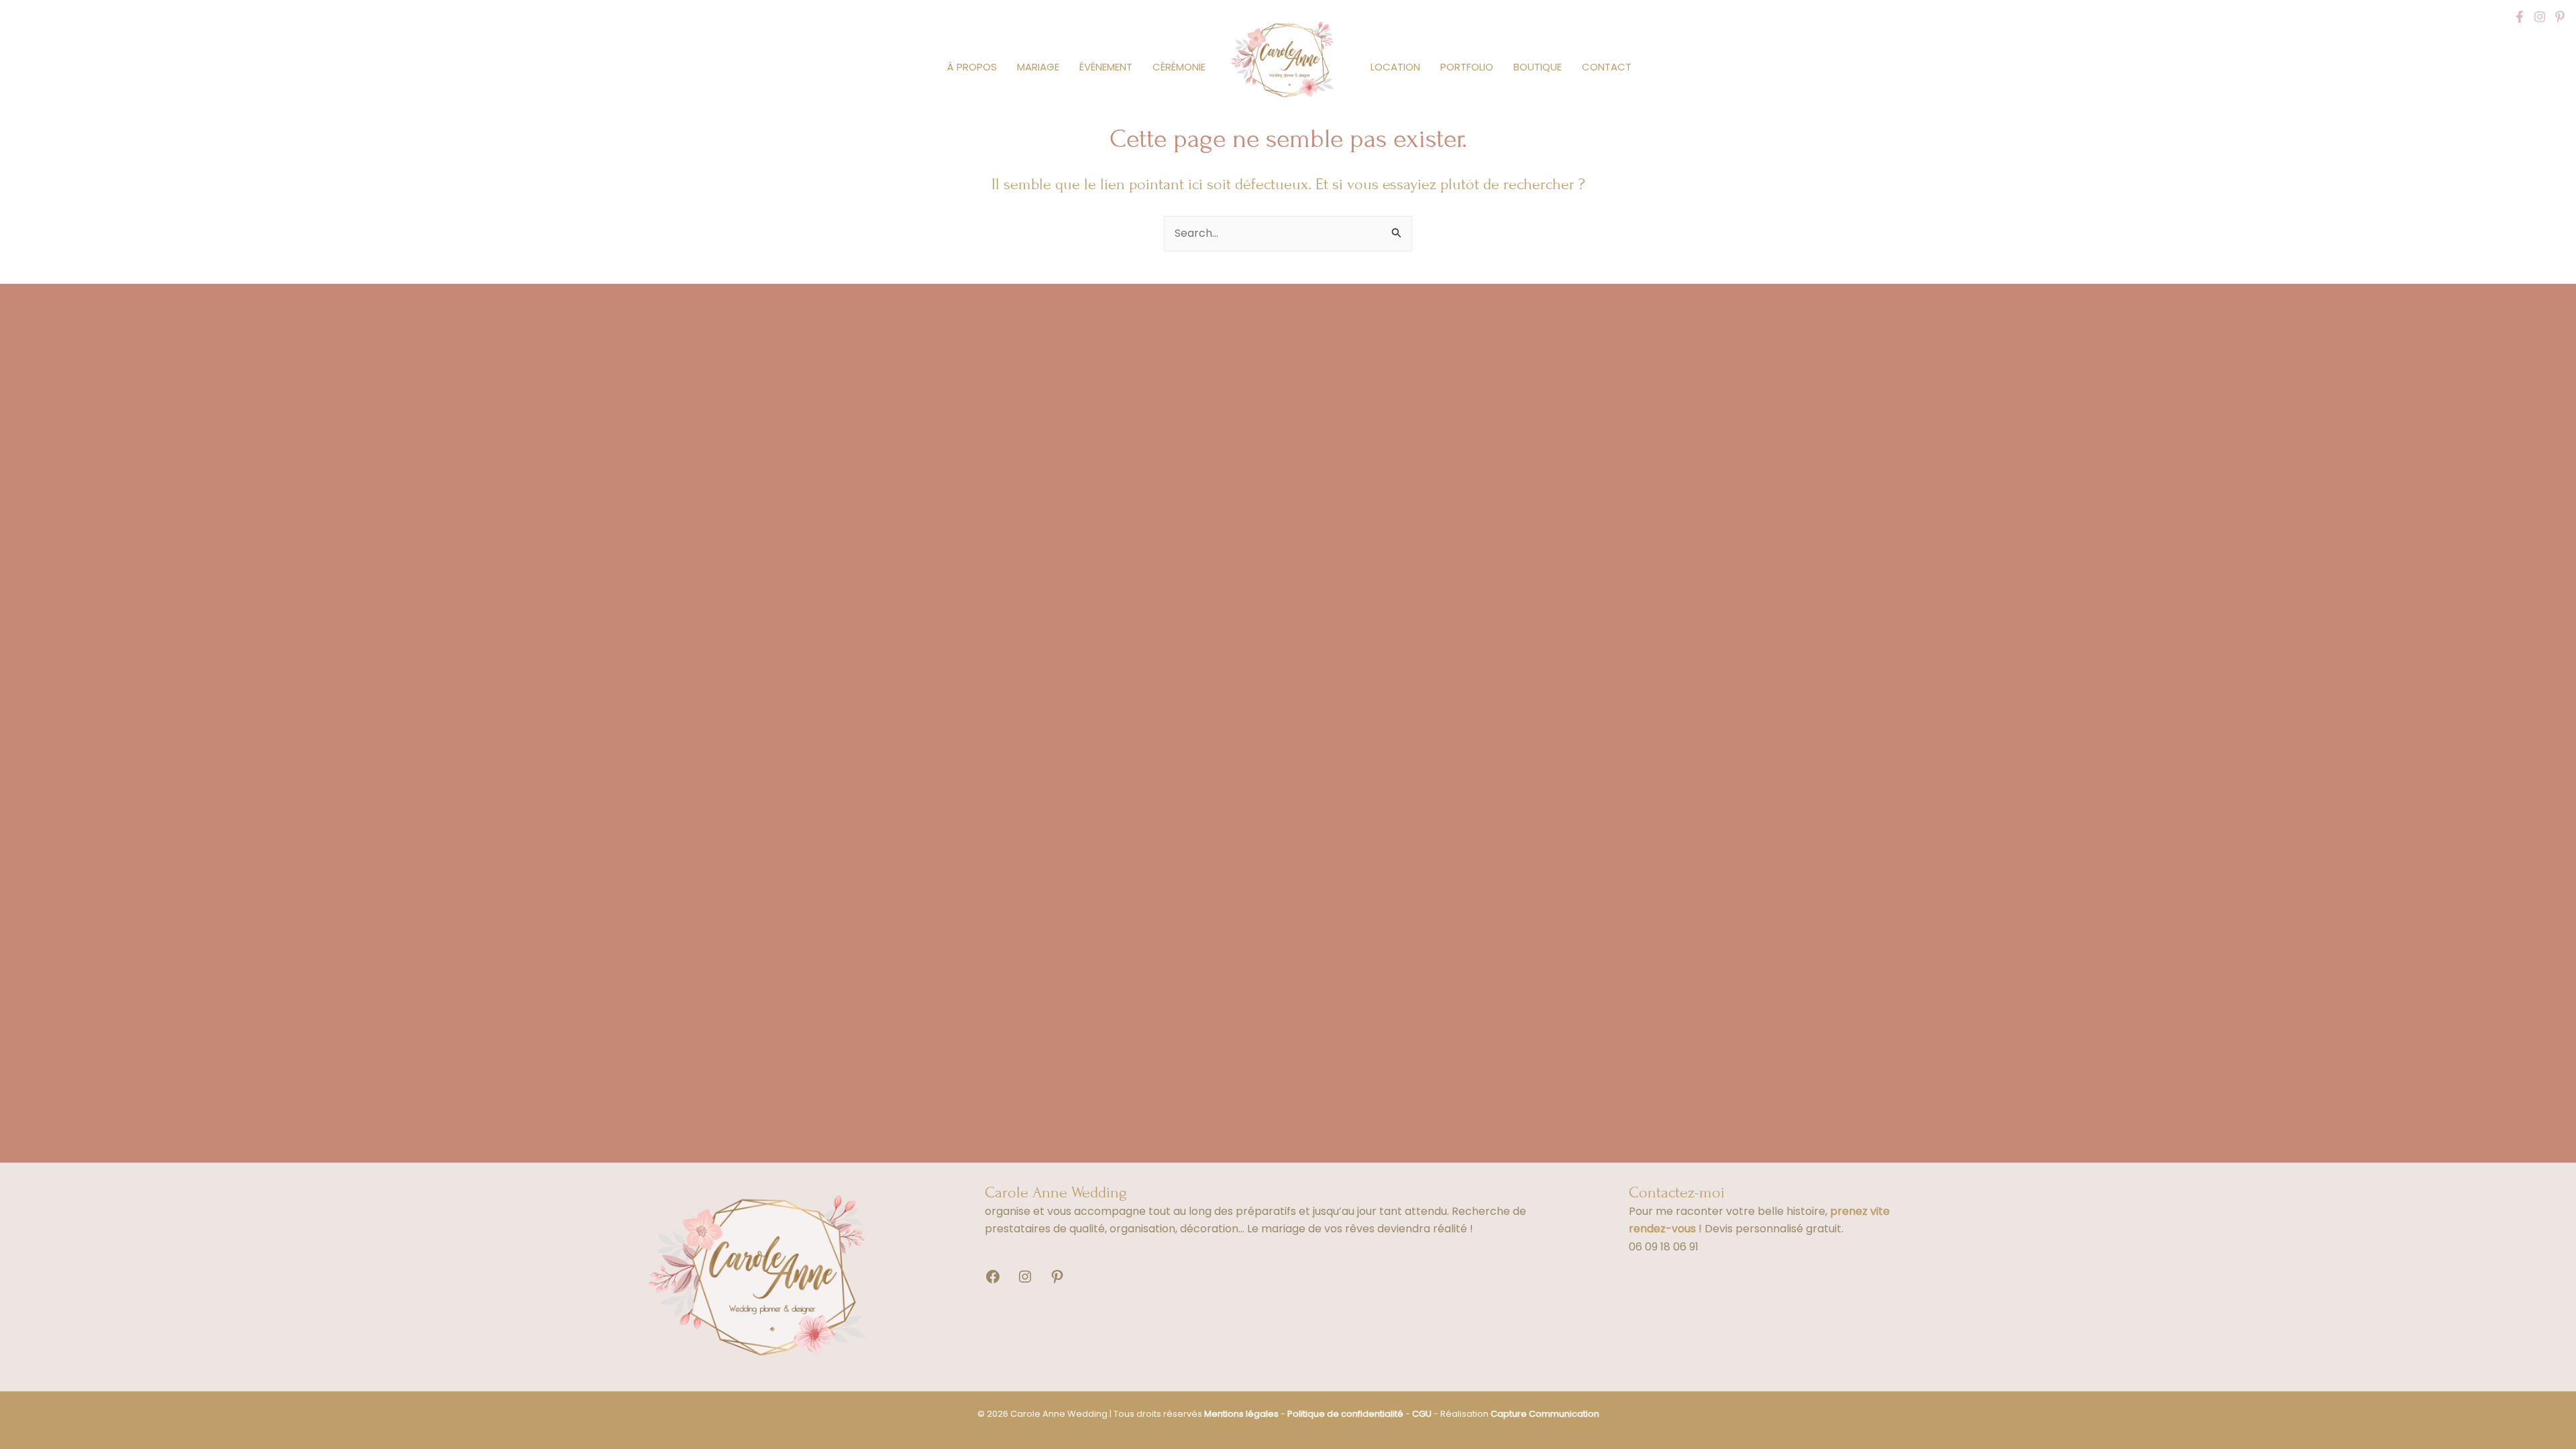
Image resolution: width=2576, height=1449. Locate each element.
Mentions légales (1241, 1414)
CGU (1422, 1414)
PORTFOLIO (1467, 67)
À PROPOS (972, 67)
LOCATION (1395, 67)
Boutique (1538, 67)
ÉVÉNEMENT (1106, 67)
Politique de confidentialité (1345, 1414)
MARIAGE (1038, 67)
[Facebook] (2520, 17)
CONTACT (1607, 67)
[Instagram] (2540, 17)
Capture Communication (1545, 1414)
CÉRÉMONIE (1179, 67)
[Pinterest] (2560, 17)
